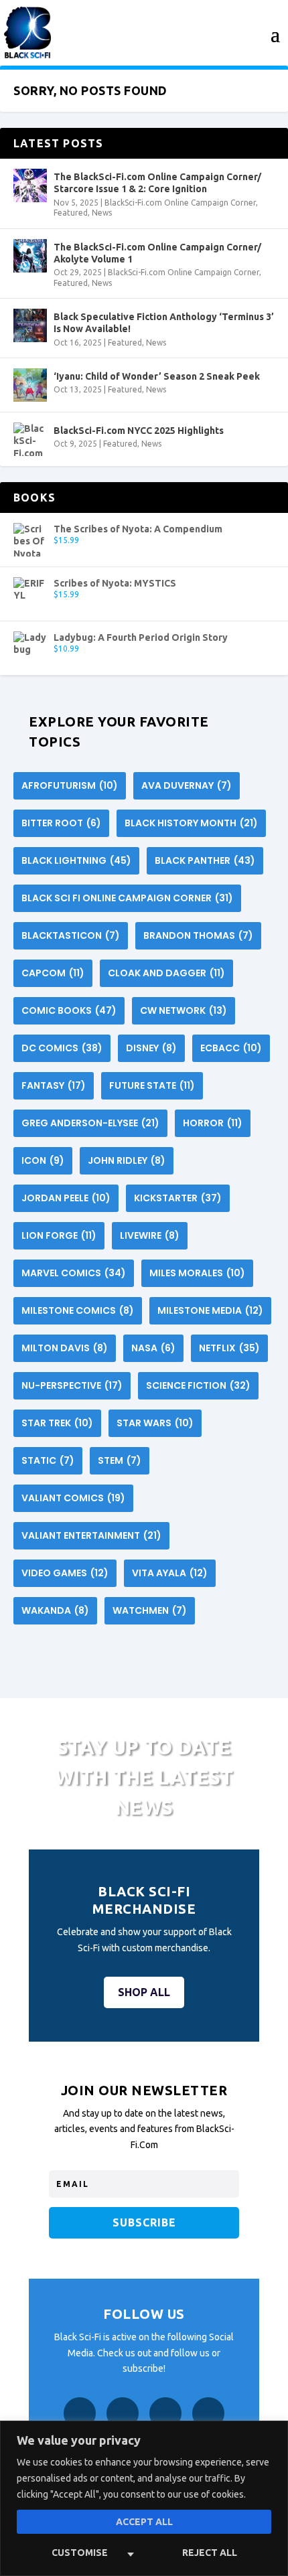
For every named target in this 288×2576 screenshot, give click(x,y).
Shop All (144, 1992)
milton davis (65, 1348)
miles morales (197, 1273)
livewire (150, 1235)
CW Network (184, 1010)
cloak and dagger (166, 973)
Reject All (210, 2553)
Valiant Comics (73, 1498)
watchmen (150, 1610)
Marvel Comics (74, 1273)
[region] (144, 2498)
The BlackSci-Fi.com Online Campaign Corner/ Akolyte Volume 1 (157, 253)
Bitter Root (61, 823)
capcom (53, 973)
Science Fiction (198, 1385)
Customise (80, 2553)
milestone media (210, 1310)
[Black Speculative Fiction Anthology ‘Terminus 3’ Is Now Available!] (30, 325)
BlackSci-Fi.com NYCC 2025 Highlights (139, 431)
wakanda (55, 1610)
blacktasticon (71, 935)
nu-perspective (72, 1385)
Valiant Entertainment (91, 1535)
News (102, 213)
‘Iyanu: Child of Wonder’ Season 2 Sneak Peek (157, 376)
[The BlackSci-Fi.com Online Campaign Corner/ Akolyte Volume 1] (30, 256)
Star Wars (155, 1423)
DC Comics (62, 1048)
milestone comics (78, 1310)
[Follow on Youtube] (208, 2413)
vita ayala (170, 1573)
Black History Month (191, 823)
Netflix (229, 1348)
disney (151, 1048)
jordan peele (66, 1198)
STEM (120, 1460)
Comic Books (69, 1010)
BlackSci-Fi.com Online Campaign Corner (180, 203)
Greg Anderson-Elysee (90, 1123)
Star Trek (57, 1423)
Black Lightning (76, 860)
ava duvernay (187, 785)
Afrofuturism (70, 785)
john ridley (127, 1160)
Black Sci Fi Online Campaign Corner (127, 898)
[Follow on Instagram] (123, 2413)
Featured (71, 213)
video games (65, 1573)
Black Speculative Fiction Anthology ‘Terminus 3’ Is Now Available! (164, 323)
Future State (152, 1085)
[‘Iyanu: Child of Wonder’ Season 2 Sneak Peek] (30, 385)
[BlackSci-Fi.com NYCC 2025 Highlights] (30, 439)
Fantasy (54, 1085)
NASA (153, 1348)
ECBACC (231, 1048)
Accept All (144, 2522)
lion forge (59, 1235)
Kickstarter (178, 1198)
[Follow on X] (165, 2413)
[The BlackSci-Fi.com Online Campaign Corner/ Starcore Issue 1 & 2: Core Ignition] (30, 185)
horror (213, 1123)
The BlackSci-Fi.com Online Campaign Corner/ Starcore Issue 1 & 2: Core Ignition (157, 183)
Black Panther (205, 860)
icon (43, 1160)
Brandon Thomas (198, 935)
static (48, 1460)
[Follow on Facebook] (80, 2413)
